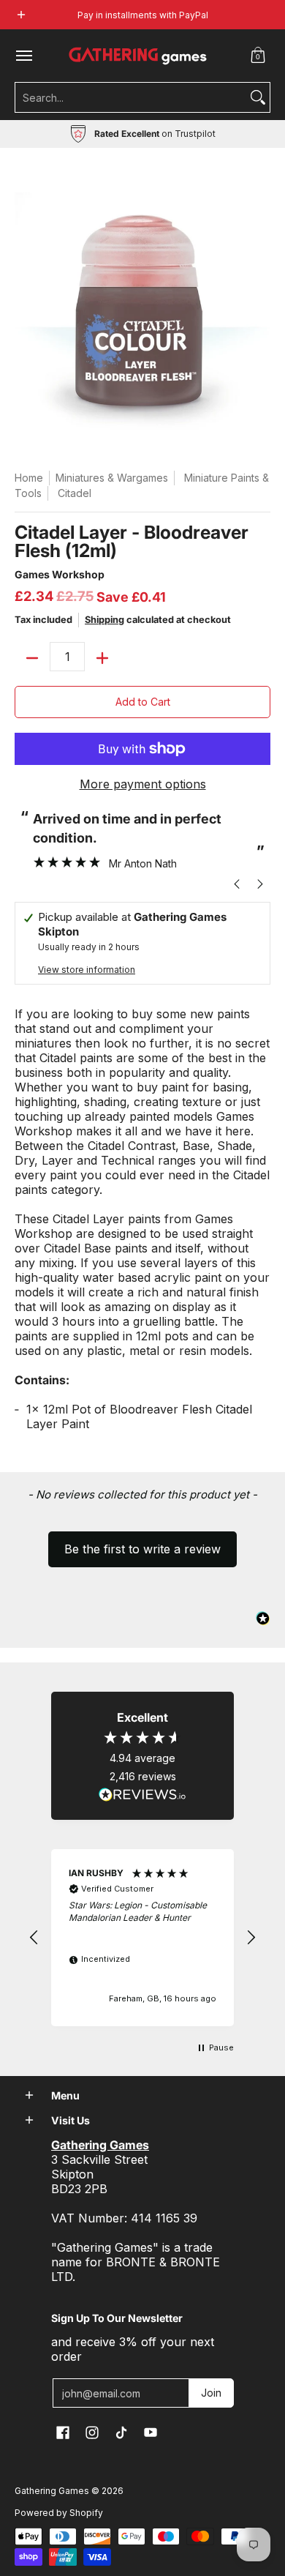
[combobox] (131, 97)
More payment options (143, 784)
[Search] (258, 97)
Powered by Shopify (59, 2513)
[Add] (102, 658)
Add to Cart (143, 702)
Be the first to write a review (142, 1549)
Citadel (75, 493)
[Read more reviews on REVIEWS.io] (142, 1795)
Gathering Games (52, 2491)
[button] (258, 56)
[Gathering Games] (139, 56)
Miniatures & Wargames (112, 478)
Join (211, 2393)
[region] (142, 1938)
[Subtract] (32, 658)
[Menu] (23, 56)
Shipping (104, 620)
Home (29, 478)
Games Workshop (60, 574)
